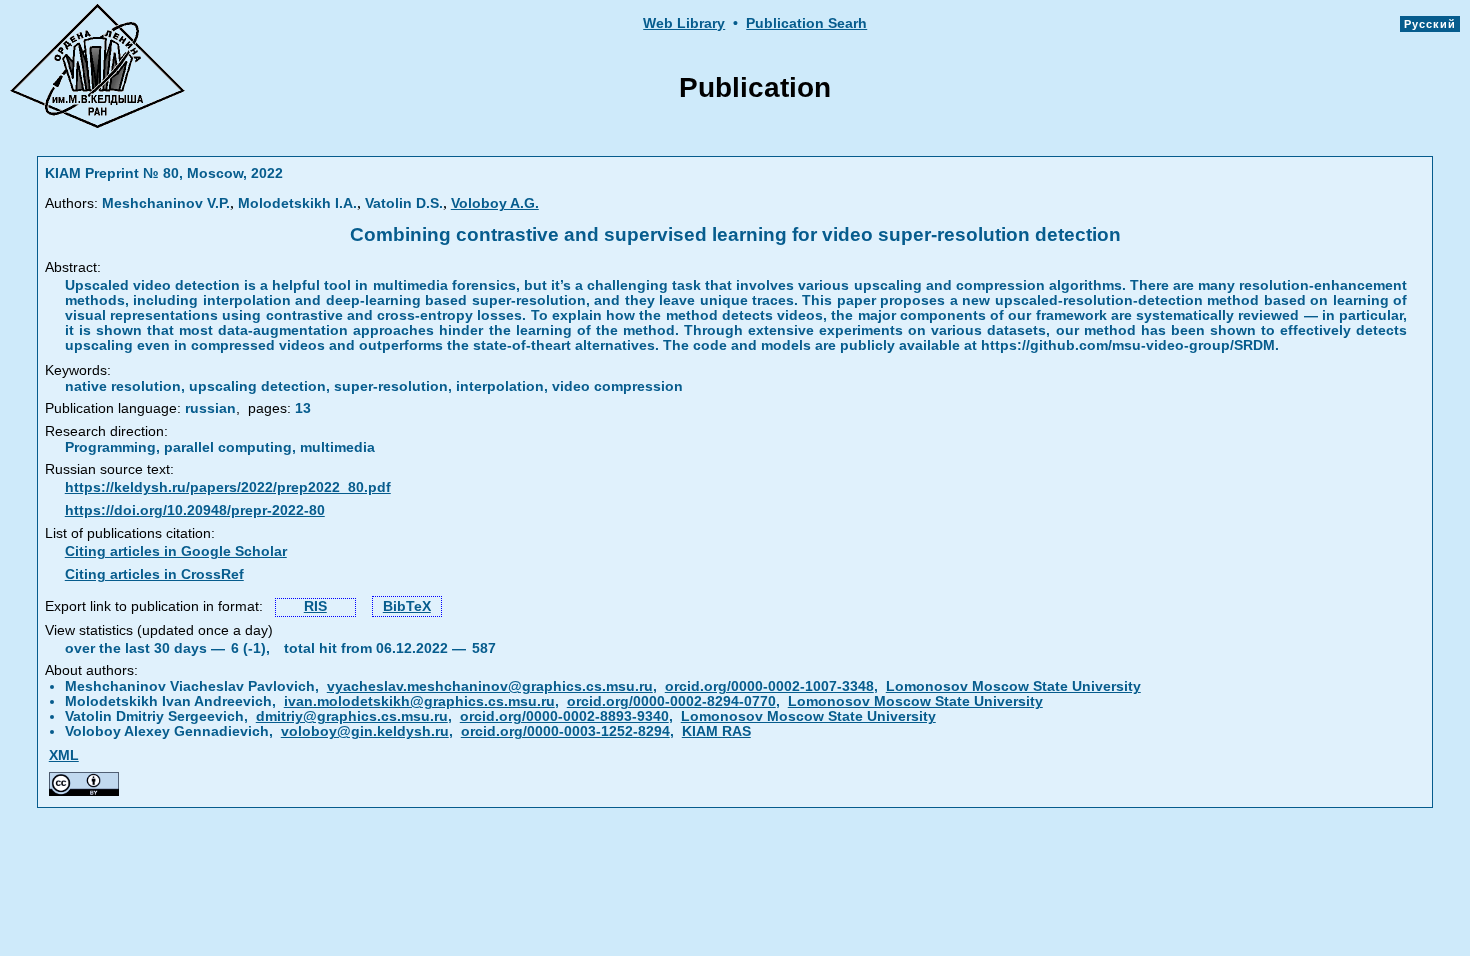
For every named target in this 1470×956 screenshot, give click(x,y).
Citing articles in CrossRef (154, 574)
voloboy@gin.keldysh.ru (365, 731)
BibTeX (407, 606)
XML (64, 755)
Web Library (684, 23)
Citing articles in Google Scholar (176, 551)
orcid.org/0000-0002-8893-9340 (564, 716)
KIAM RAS (716, 731)
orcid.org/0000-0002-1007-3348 (769, 686)
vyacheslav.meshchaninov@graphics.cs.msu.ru (490, 686)
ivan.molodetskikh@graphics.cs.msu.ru (419, 701)
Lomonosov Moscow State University (1013, 686)
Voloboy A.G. (495, 203)
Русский (1430, 24)
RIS (315, 606)
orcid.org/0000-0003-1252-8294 (565, 731)
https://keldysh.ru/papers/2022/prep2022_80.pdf (228, 487)
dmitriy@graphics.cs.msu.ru (352, 716)
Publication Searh (806, 23)
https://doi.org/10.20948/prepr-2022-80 (195, 510)
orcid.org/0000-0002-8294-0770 (671, 701)
